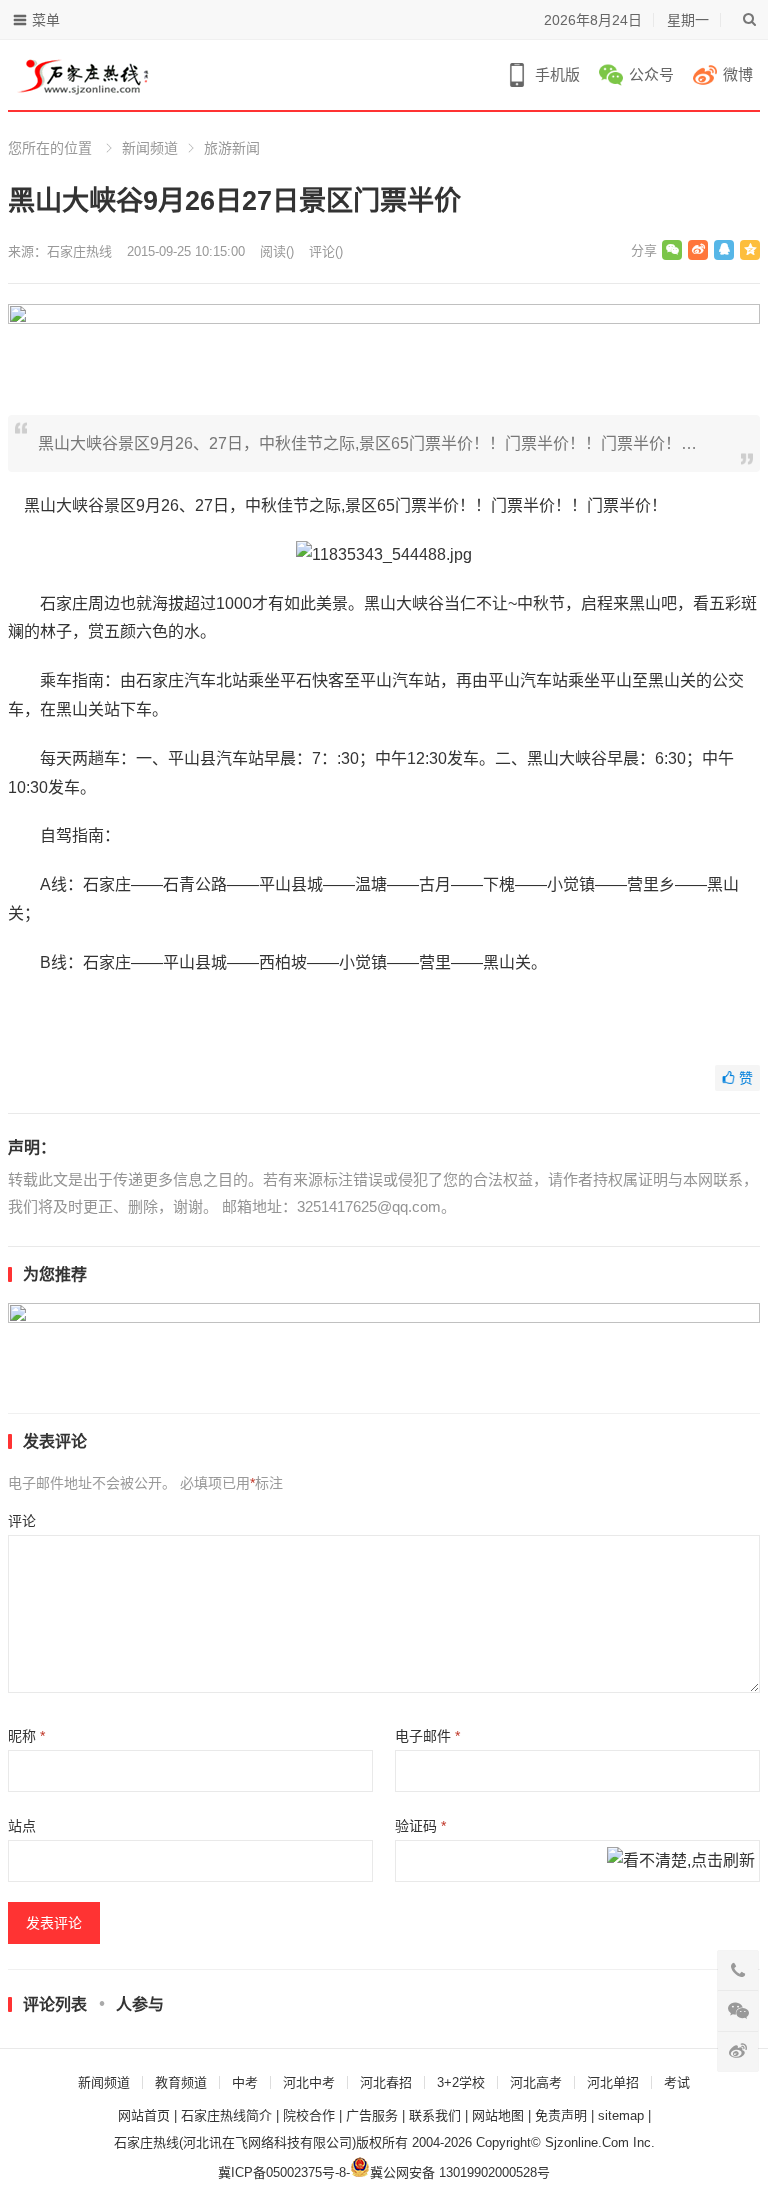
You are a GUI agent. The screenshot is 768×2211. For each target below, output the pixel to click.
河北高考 (536, 2082)
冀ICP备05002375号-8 (282, 2172)
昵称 (26, 1736)
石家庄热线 (79, 251)
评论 (22, 1521)
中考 (245, 2082)
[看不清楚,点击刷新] (681, 1862)
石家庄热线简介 (226, 2115)
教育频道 (181, 2082)
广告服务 (372, 2115)
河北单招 (613, 2082)
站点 (22, 1826)
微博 (738, 74)
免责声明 (561, 2115)
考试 (677, 2082)
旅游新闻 (232, 148)
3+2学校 (461, 2082)
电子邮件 (427, 1736)
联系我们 (435, 2115)
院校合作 (309, 2115)
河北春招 (386, 2082)
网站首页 (144, 2115)
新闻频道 (150, 148)
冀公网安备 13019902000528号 (460, 2172)
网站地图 (498, 2115)
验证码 (420, 1826)
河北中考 (309, 2082)
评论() (326, 251)
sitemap (621, 2115)
